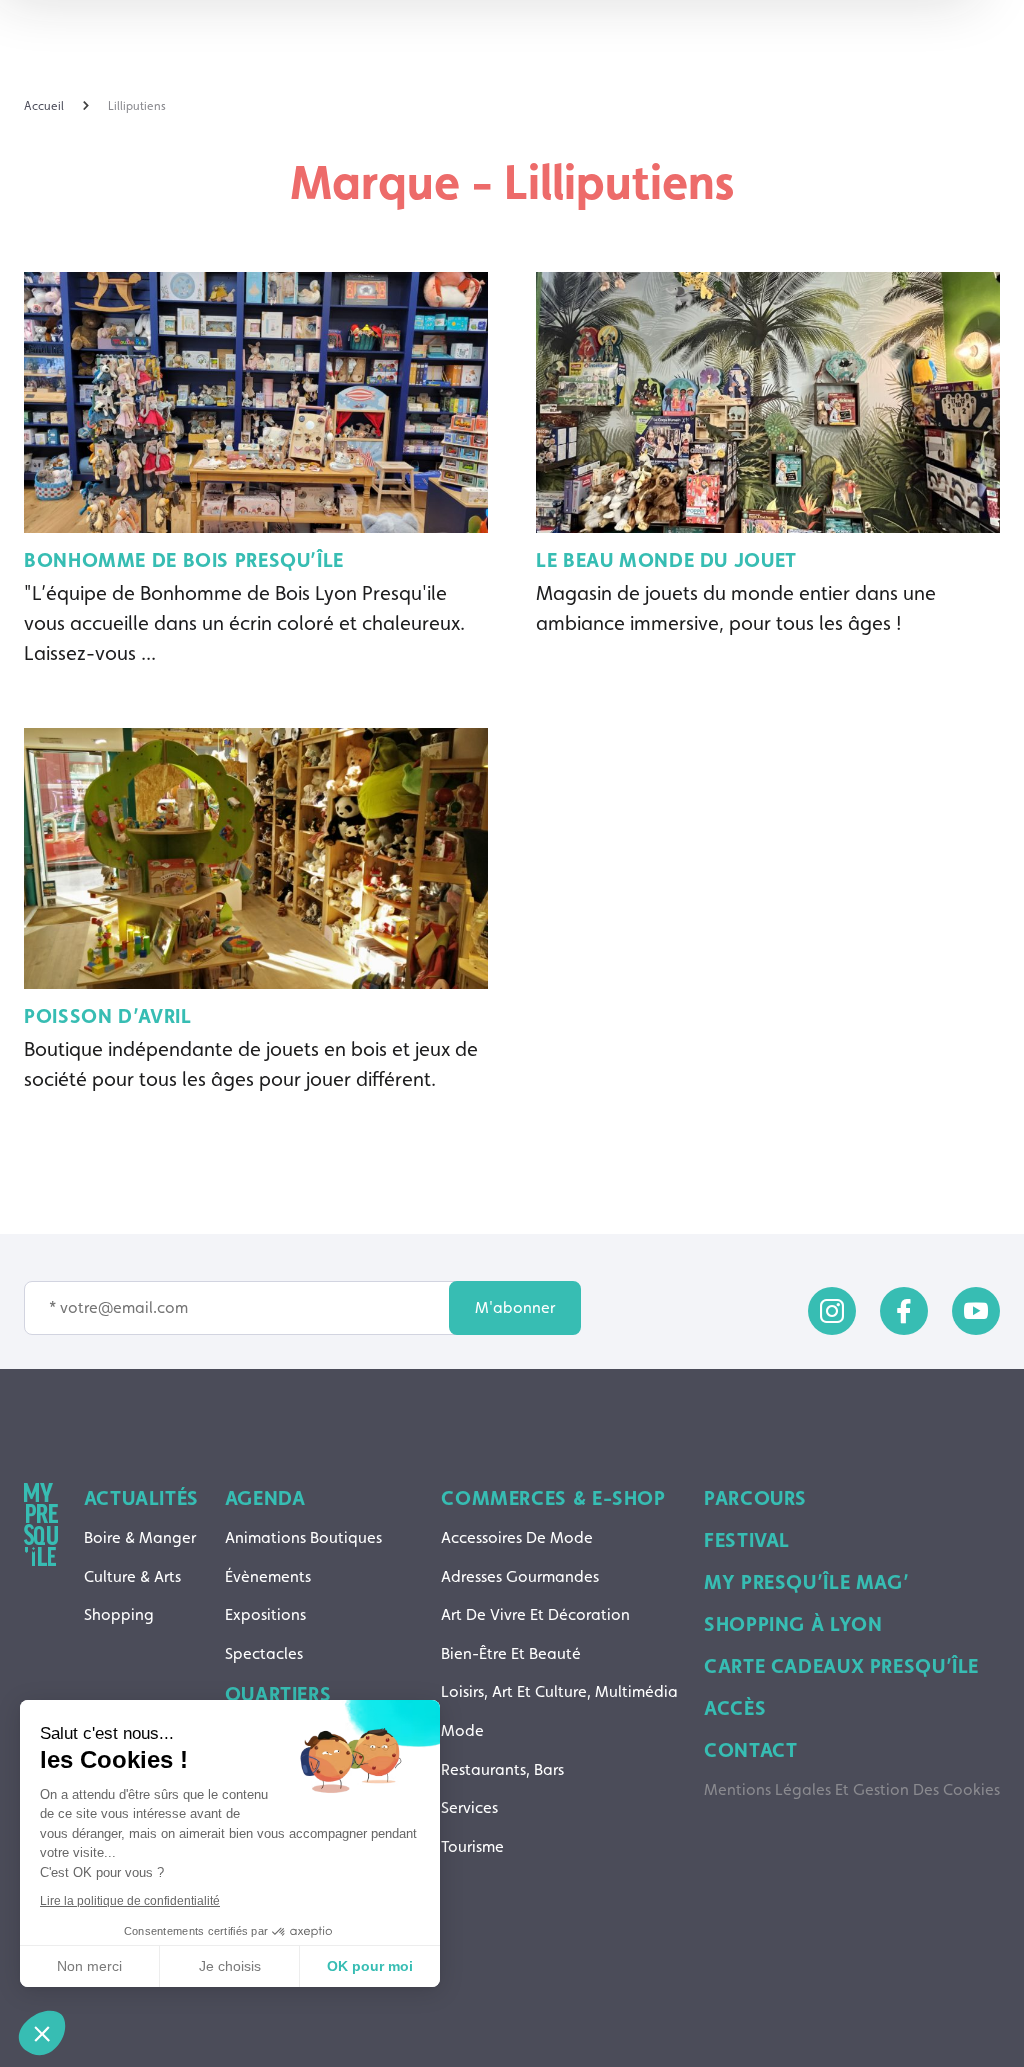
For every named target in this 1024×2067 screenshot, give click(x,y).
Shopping (119, 1614)
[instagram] (832, 1311)
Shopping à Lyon (793, 1624)
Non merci (89, 1966)
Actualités (141, 1498)
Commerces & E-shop (553, 1498)
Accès (735, 1708)
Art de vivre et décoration (535, 1614)
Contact (750, 1750)
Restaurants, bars (502, 1769)
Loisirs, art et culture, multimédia (559, 1691)
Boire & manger (140, 1537)
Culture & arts (132, 1576)
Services (469, 1807)
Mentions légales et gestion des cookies (852, 1789)
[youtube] (976, 1311)
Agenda (265, 1498)
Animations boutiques (303, 1537)
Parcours (755, 1498)
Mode (462, 1730)
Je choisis (230, 1966)
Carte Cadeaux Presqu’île (841, 1666)
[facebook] (904, 1311)
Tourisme (472, 1846)
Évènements (268, 1576)
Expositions (265, 1614)
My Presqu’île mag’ (806, 1582)
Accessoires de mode (517, 1537)
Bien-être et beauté (511, 1653)
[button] (42, 2033)
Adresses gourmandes (520, 1576)
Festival (747, 1540)
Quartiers (278, 1694)
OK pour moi (370, 1966)
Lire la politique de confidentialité (130, 1901)
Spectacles (264, 1653)
